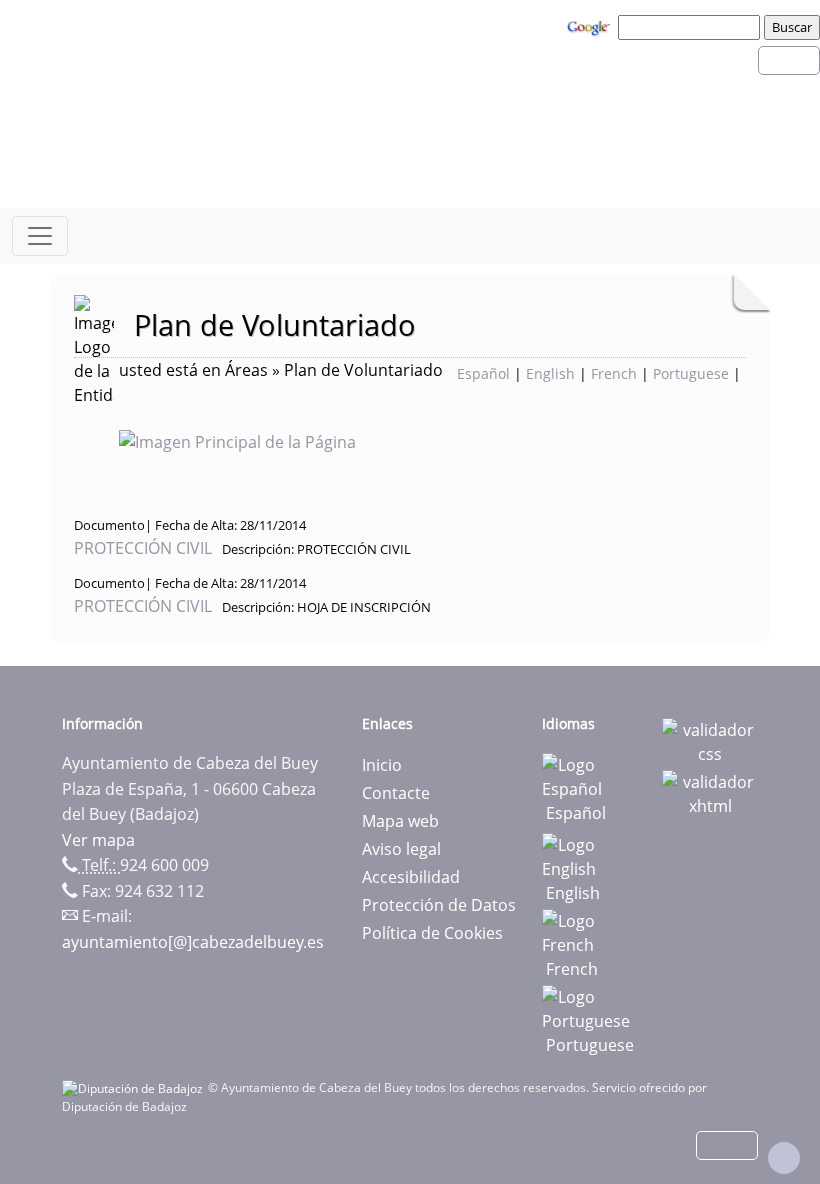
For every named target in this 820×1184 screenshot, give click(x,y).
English (550, 373)
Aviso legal (401, 849)
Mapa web (400, 821)
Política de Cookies (432, 933)
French (614, 373)
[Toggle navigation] (40, 236)
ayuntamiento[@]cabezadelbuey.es (193, 942)
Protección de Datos (439, 905)
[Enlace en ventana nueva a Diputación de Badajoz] (135, 1087)
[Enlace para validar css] (710, 740)
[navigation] (692, 27)
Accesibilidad (411, 877)
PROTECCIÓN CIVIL (145, 548)
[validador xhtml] (710, 792)
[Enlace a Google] (591, 26)
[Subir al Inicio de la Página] (784, 1158)
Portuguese (691, 373)
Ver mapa (98, 840)
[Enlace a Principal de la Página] (269, 440)
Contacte (396, 793)
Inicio (382, 765)
